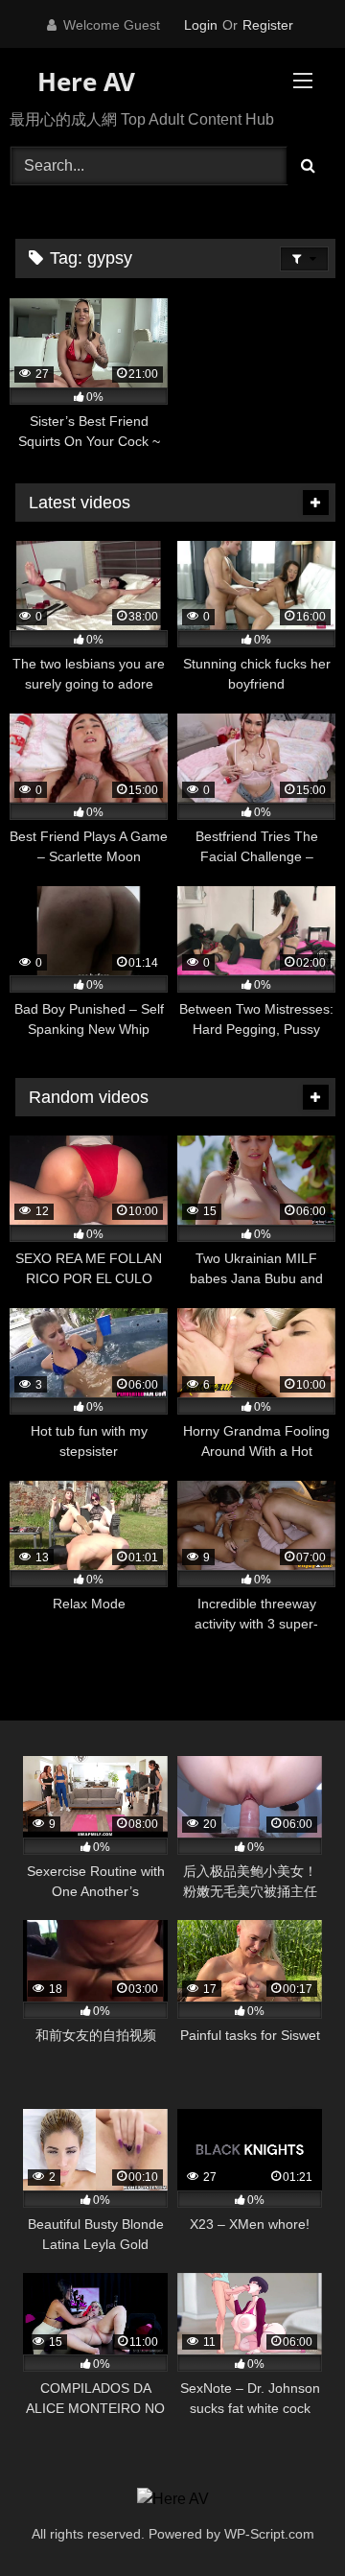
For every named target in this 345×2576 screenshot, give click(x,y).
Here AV (83, 82)
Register (268, 25)
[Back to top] (286, 2519)
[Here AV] (173, 2499)
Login (201, 25)
